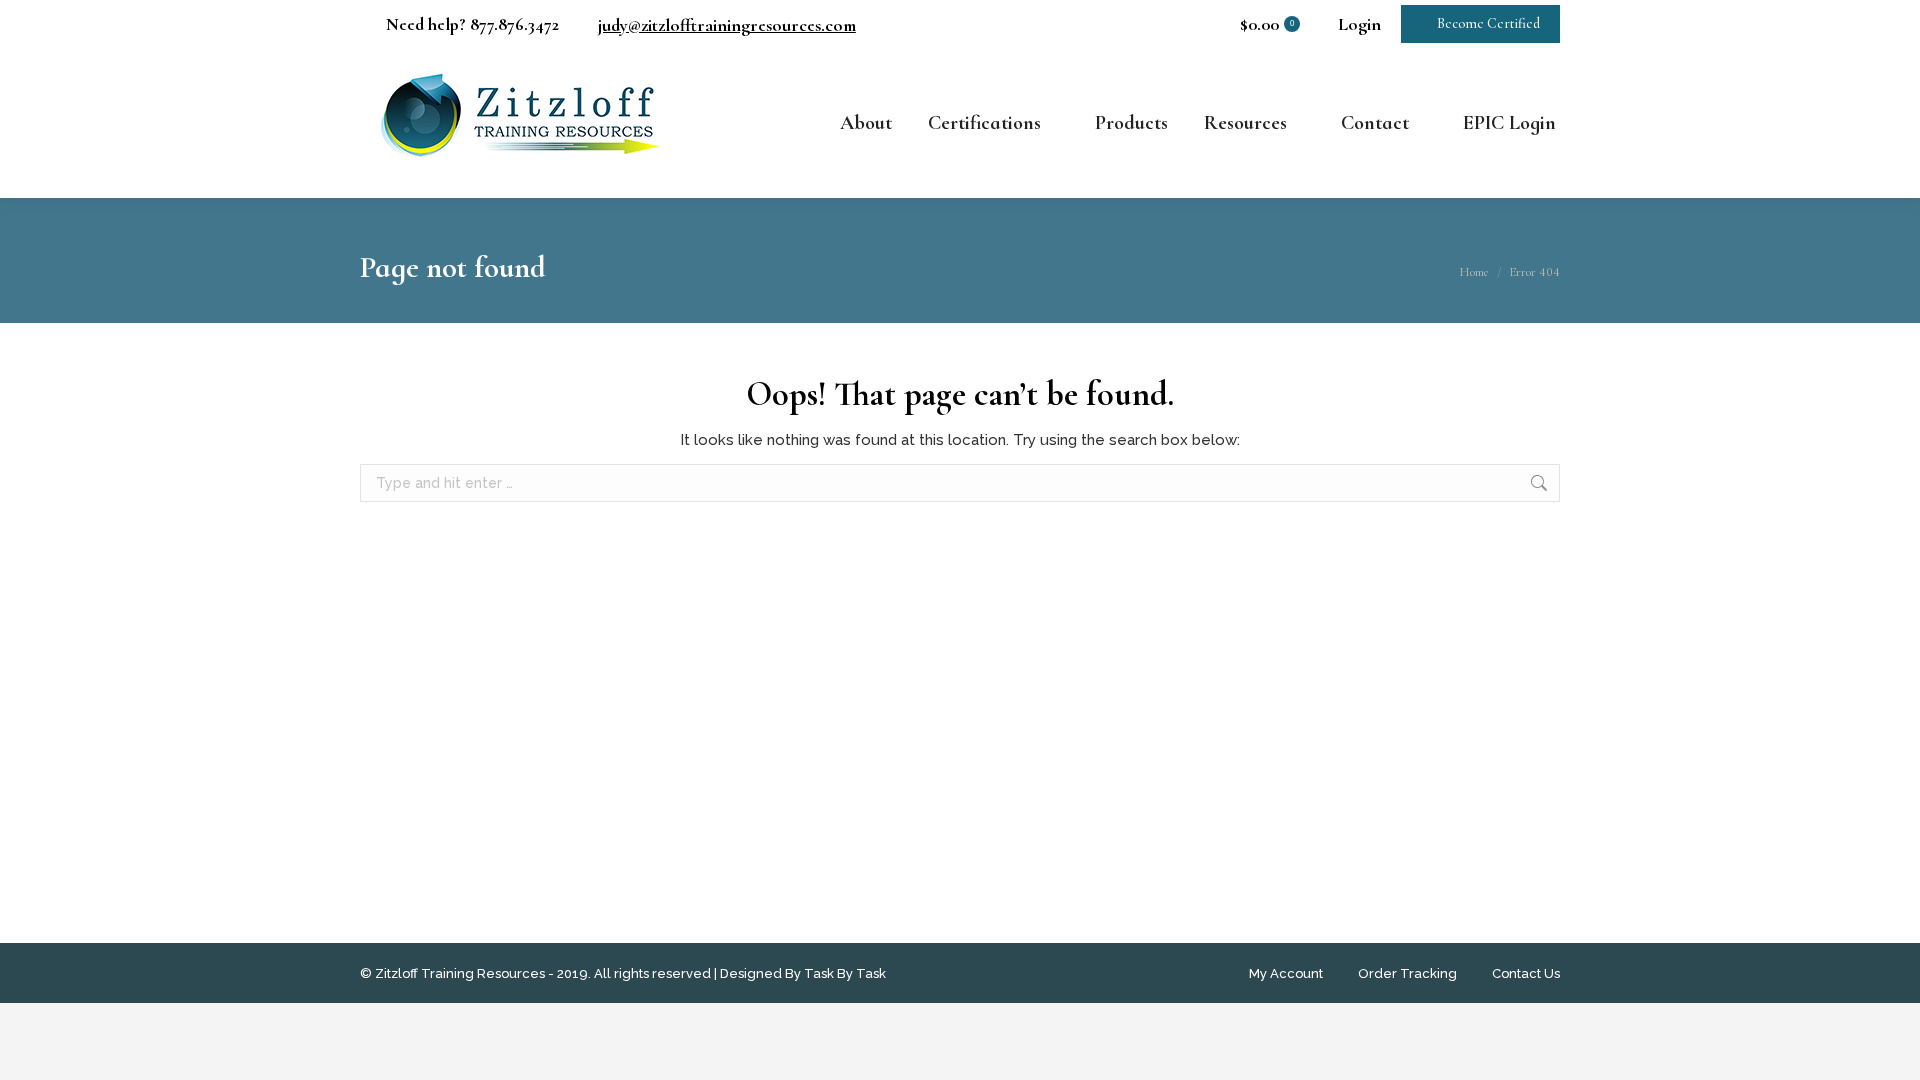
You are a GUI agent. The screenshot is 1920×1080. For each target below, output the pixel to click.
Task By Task (845, 973)
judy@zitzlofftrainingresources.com (727, 25)
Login (1359, 24)
